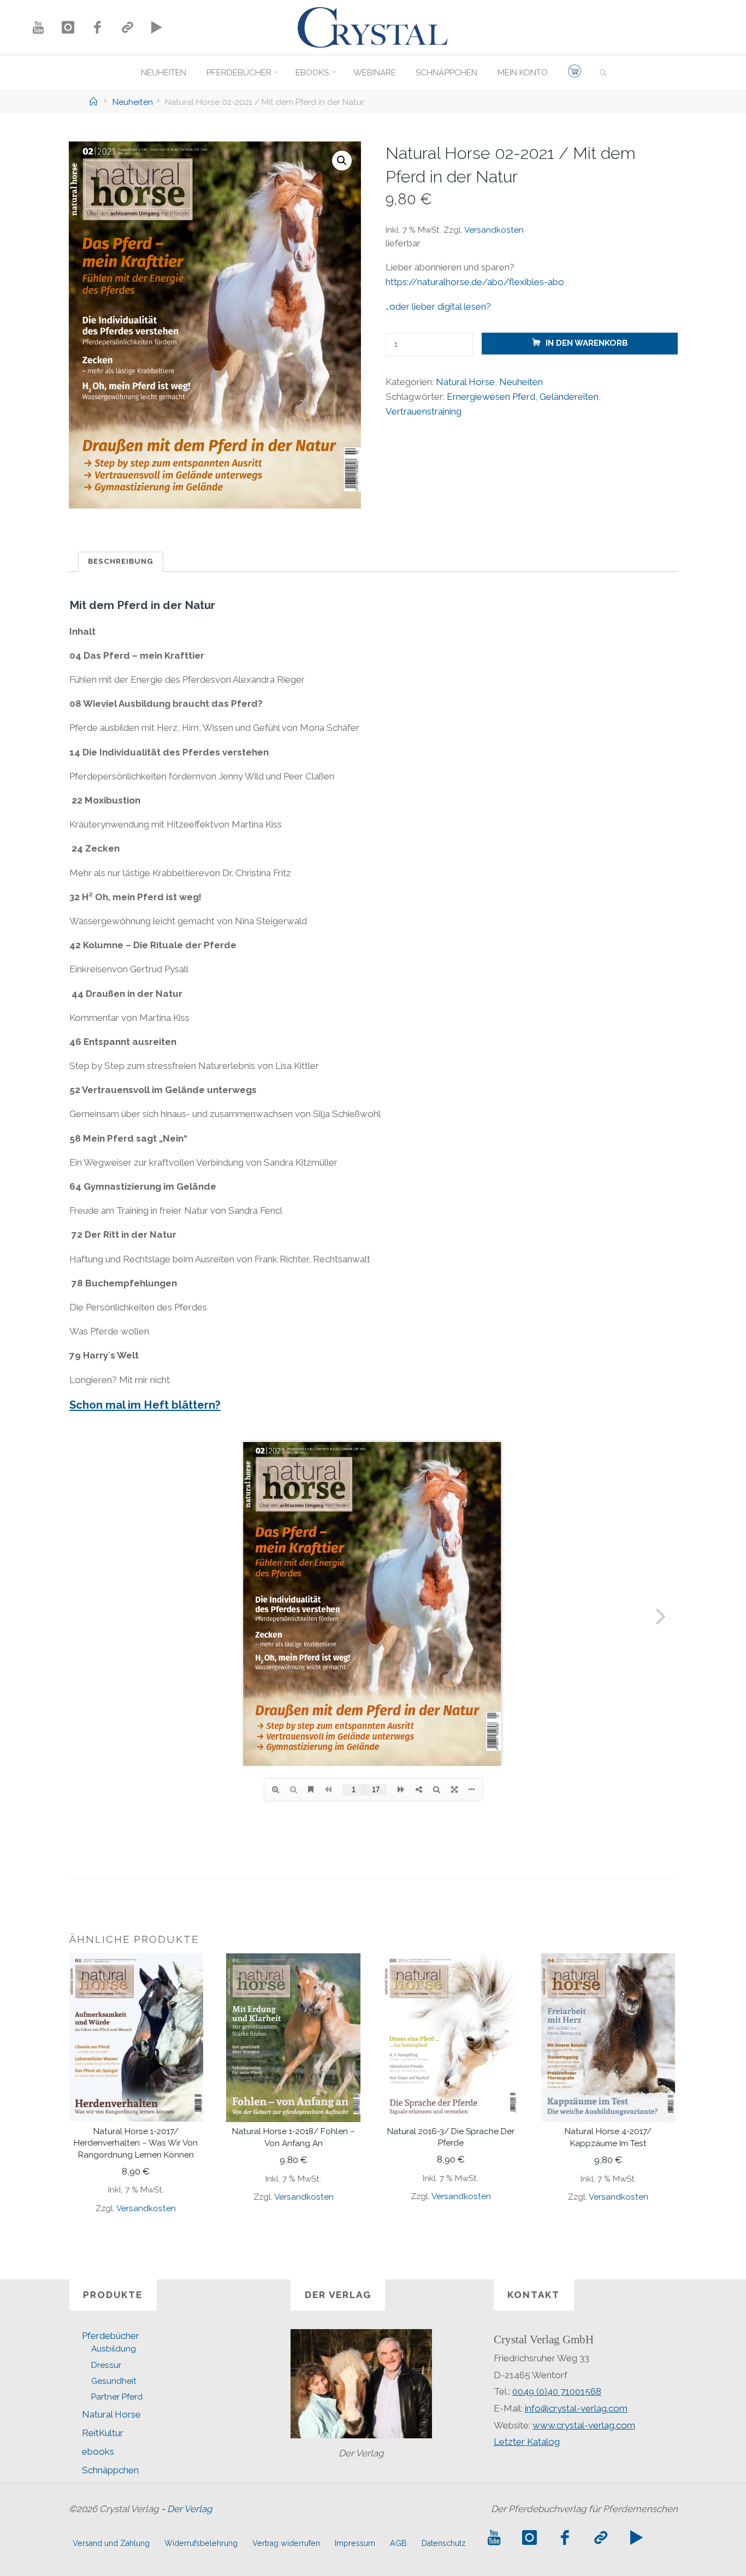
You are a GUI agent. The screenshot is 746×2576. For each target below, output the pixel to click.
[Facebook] (97, 27)
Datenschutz (444, 2543)
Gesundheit (114, 2381)
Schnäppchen (110, 2470)
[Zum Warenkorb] (574, 73)
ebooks (98, 2451)
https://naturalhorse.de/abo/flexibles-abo (474, 282)
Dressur (106, 2365)
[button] (342, 161)
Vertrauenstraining (423, 411)
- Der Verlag (187, 2509)
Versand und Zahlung (111, 2543)
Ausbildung (114, 2349)
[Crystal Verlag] (373, 26)
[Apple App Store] (127, 27)
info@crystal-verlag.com (576, 2408)
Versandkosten (493, 230)
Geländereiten (569, 397)
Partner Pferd (117, 2397)
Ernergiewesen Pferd (490, 397)
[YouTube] (38, 27)
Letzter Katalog (527, 2442)
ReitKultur (103, 2433)
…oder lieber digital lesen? (438, 306)
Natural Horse (465, 382)
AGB (398, 2543)
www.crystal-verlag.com (584, 2425)
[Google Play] (157, 27)
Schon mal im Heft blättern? (145, 1405)
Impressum (355, 2543)
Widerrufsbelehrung (201, 2543)
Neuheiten (133, 102)
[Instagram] (68, 27)
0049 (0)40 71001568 (557, 2391)
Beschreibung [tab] (121, 561)
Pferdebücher (111, 2336)
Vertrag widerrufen (286, 2543)
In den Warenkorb (586, 344)
